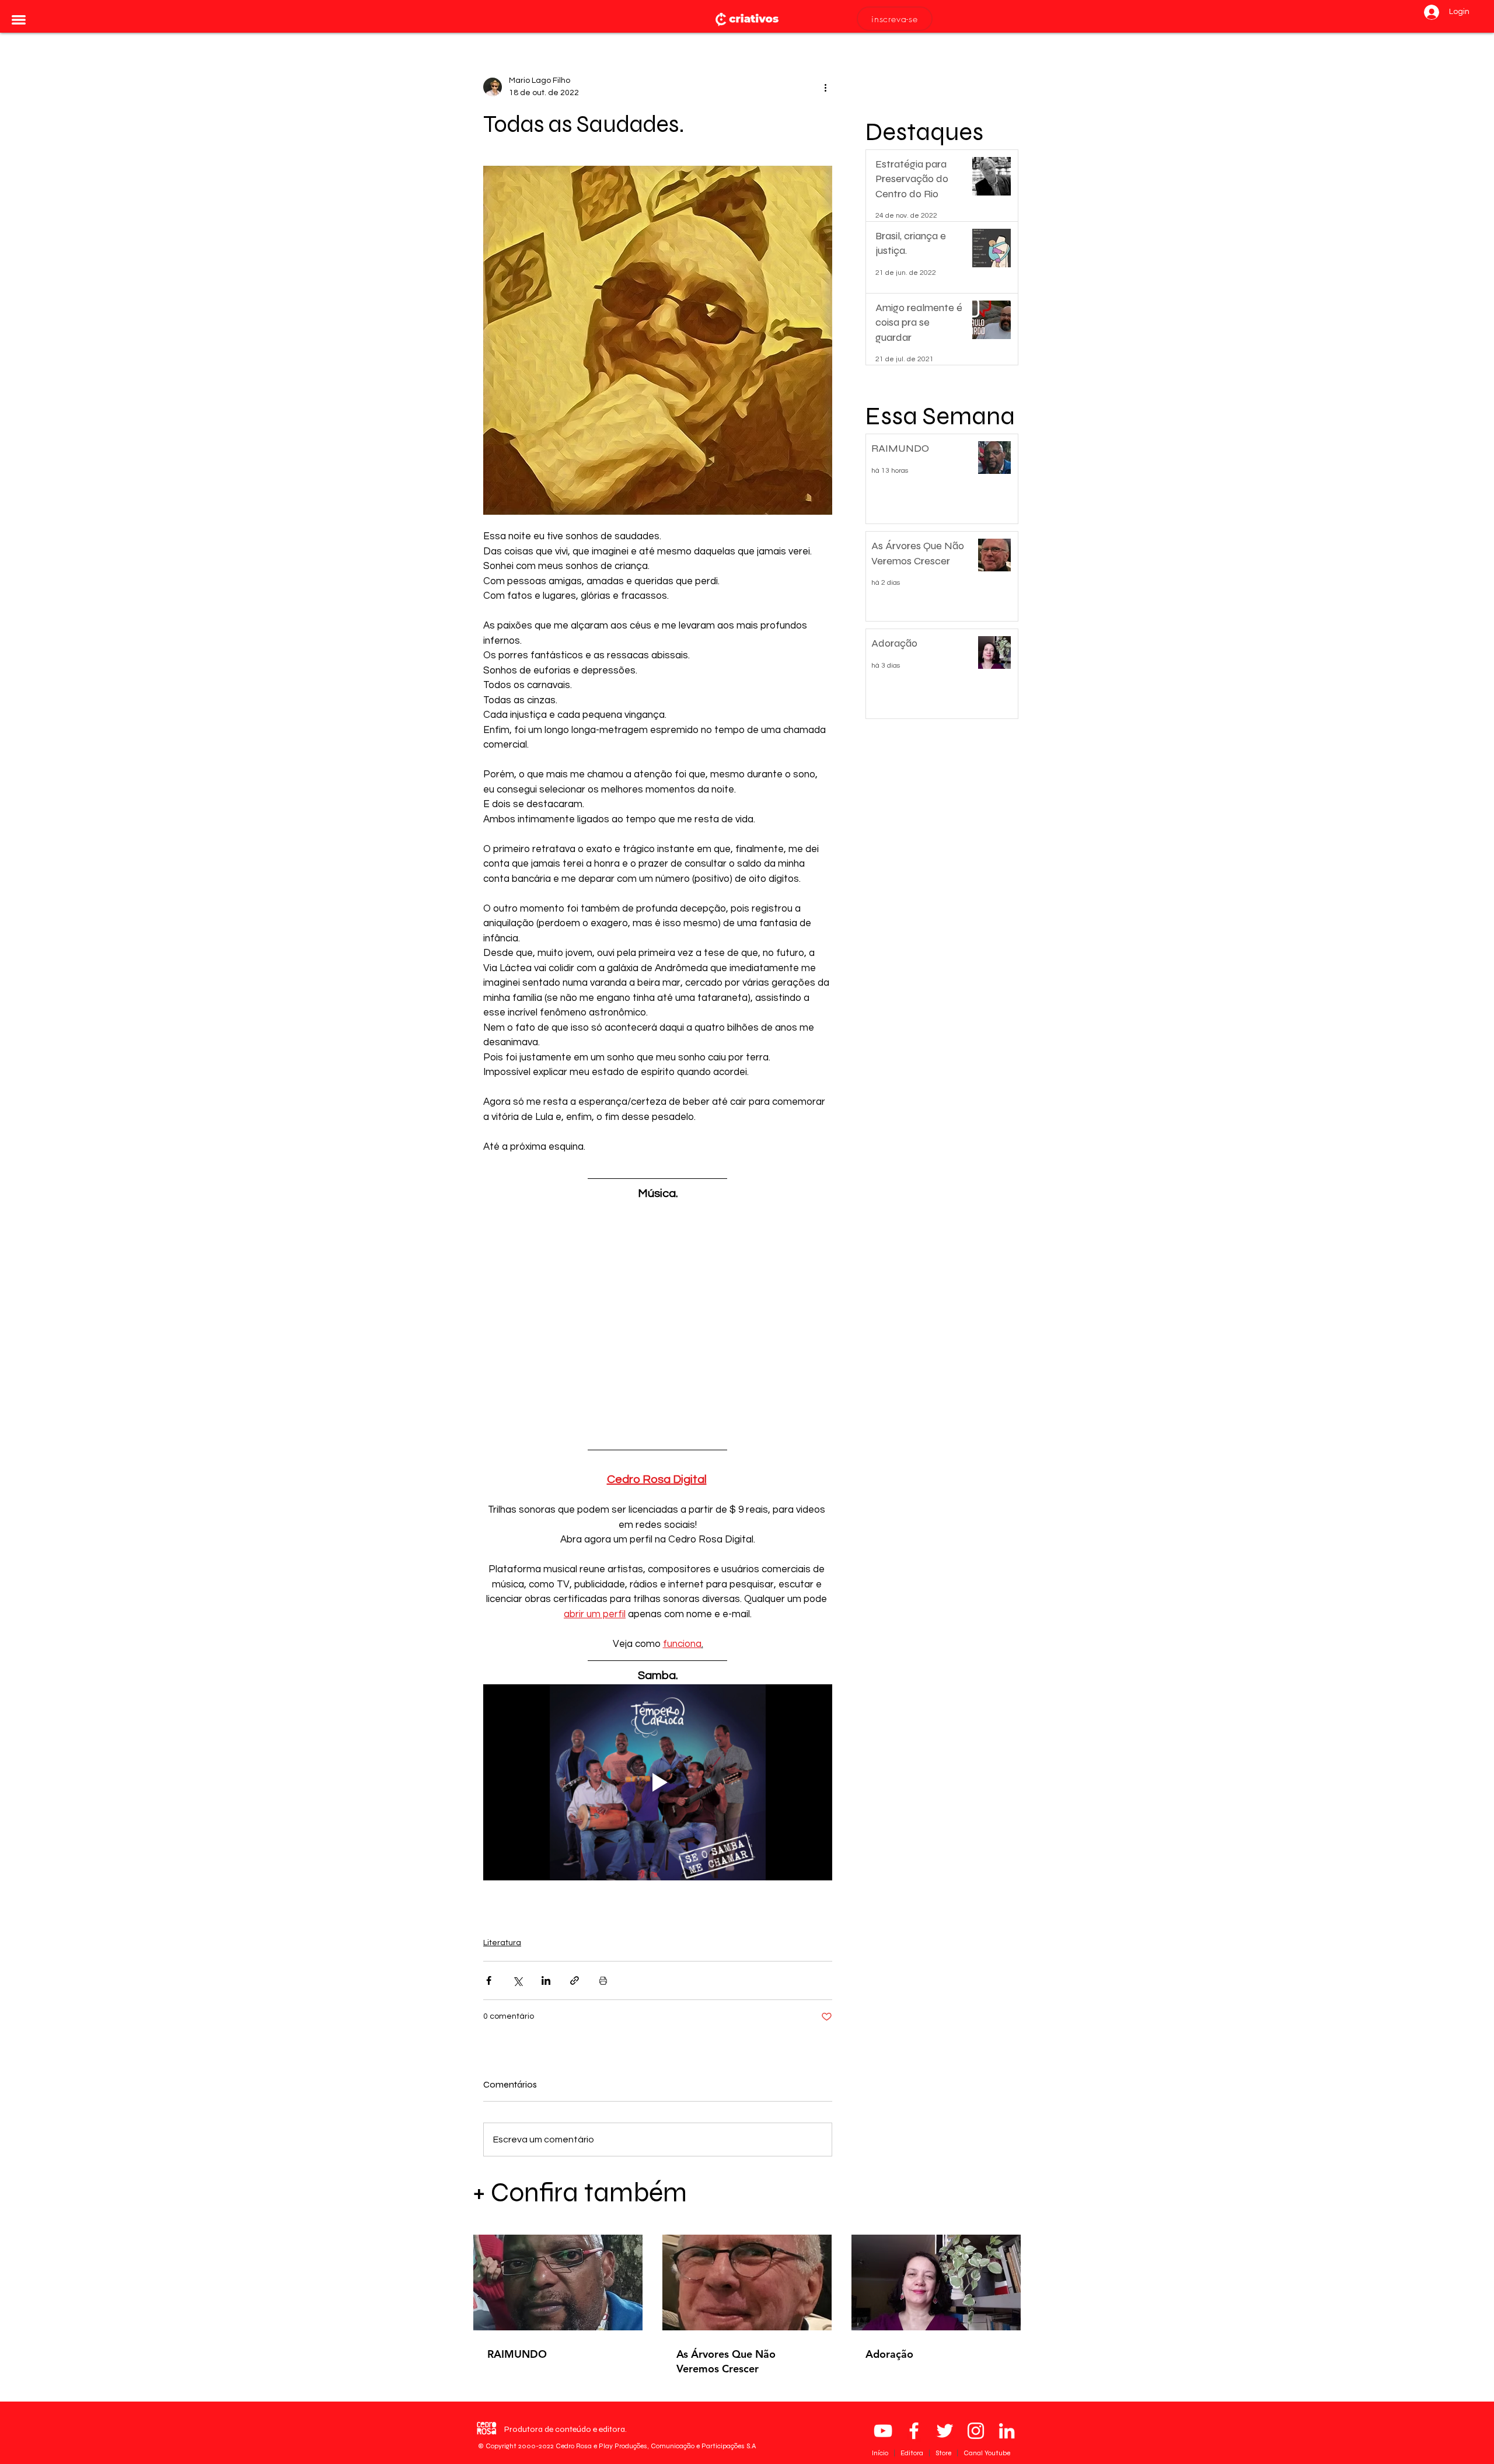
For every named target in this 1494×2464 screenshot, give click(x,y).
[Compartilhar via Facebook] (489, 1980)
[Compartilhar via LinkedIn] (546, 1980)
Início (881, 2453)
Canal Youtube (987, 2453)
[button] (19, 20)
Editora (913, 2453)
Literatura (502, 1943)
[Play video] (658, 1782)
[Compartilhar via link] (575, 1980)
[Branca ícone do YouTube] (883, 2431)
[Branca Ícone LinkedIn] (1007, 2431)
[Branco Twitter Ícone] (945, 2431)
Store (944, 2453)
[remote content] (658, 1314)
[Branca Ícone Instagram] (976, 2431)
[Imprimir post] (603, 1980)
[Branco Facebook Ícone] (914, 2431)
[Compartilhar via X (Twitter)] (517, 1980)
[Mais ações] (825, 87)
